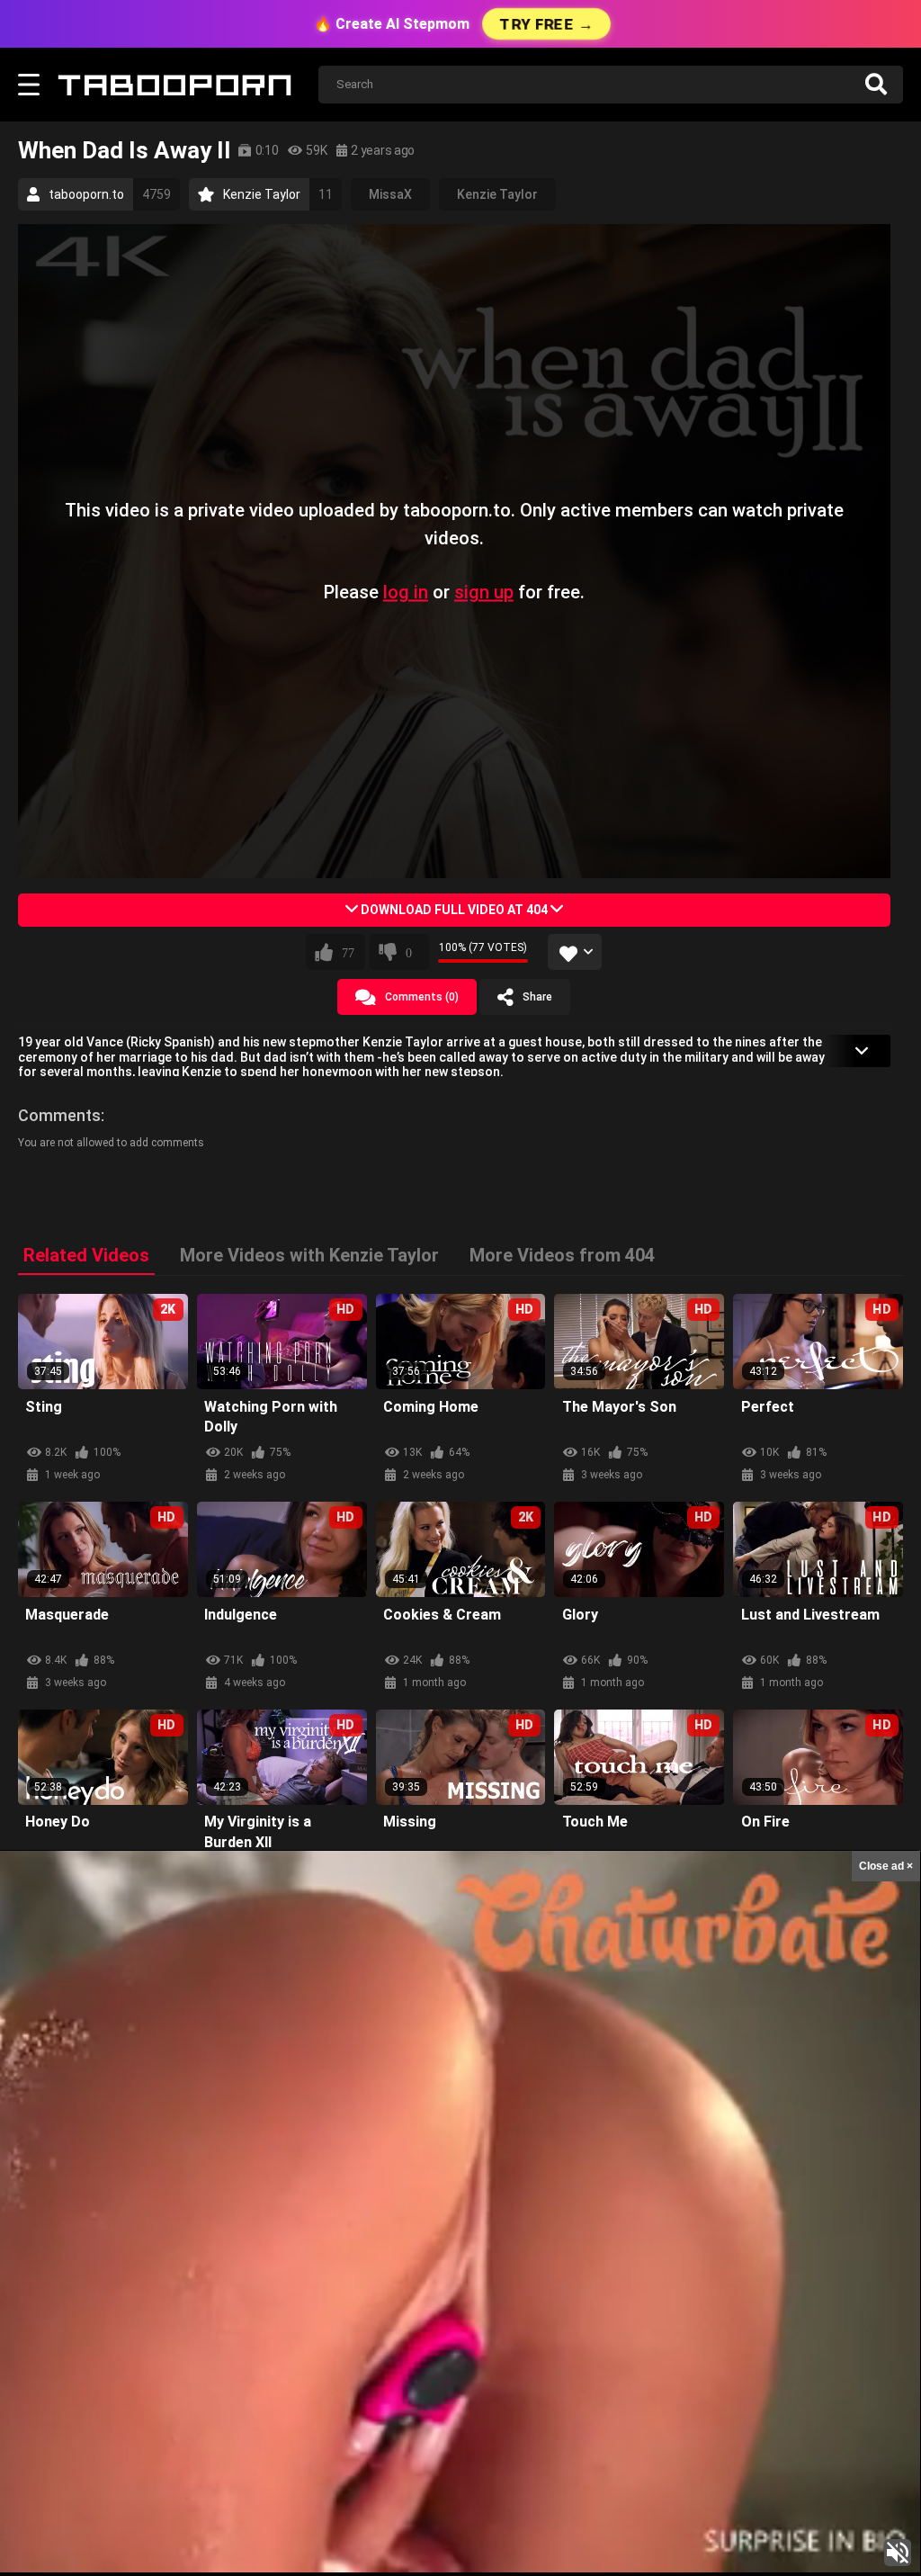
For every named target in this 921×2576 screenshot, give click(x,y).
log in (406, 592)
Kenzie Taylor (497, 194)
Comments (59, 1115)
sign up (484, 592)
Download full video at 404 (454, 910)
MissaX (390, 194)
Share (537, 997)
